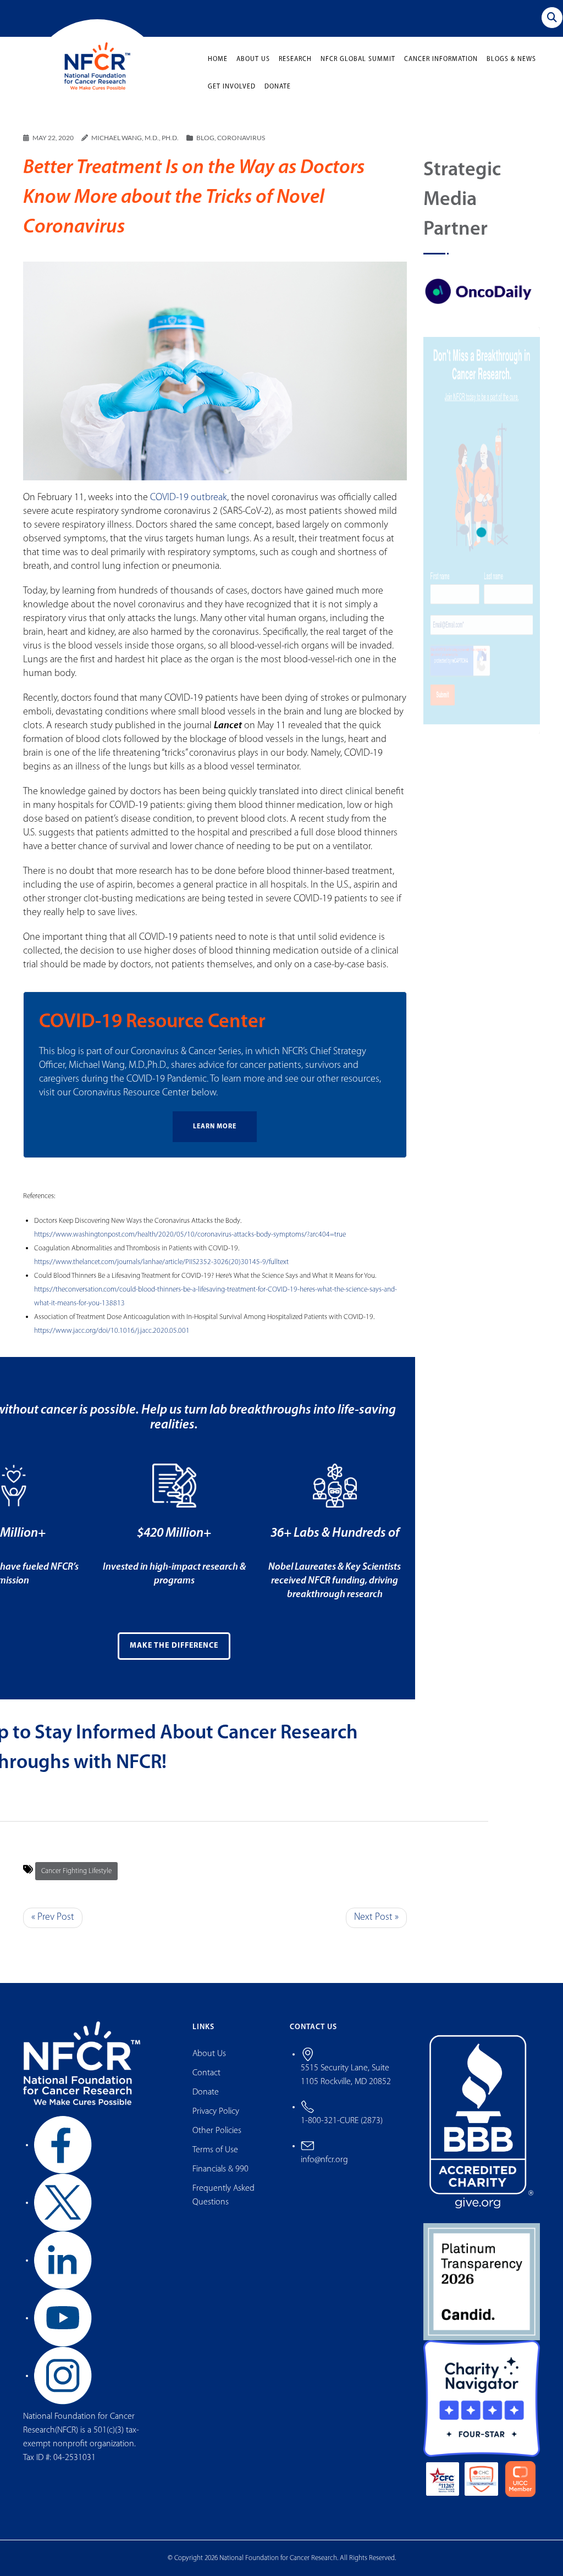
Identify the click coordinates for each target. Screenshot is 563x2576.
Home (218, 59)
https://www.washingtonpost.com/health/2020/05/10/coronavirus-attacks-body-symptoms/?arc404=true (190, 1235)
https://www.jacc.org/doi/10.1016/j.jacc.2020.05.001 (112, 1331)
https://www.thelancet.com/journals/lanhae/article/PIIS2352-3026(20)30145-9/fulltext (161, 1262)
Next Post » (376, 1918)
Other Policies (217, 2131)
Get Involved (232, 87)
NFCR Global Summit (358, 59)
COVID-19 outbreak (189, 498)
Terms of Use (215, 2150)
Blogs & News (511, 59)
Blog (205, 138)
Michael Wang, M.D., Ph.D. (135, 138)
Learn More (215, 1127)
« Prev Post (53, 1918)
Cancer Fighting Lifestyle (76, 1871)
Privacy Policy (216, 2112)
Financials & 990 (220, 2169)
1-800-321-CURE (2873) (342, 2121)
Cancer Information (441, 59)
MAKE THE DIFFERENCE (174, 1646)
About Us (253, 59)
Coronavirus (241, 138)
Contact (206, 2073)
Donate (278, 87)
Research (295, 59)
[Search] (552, 18)
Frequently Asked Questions (223, 2195)
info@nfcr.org (324, 2160)
